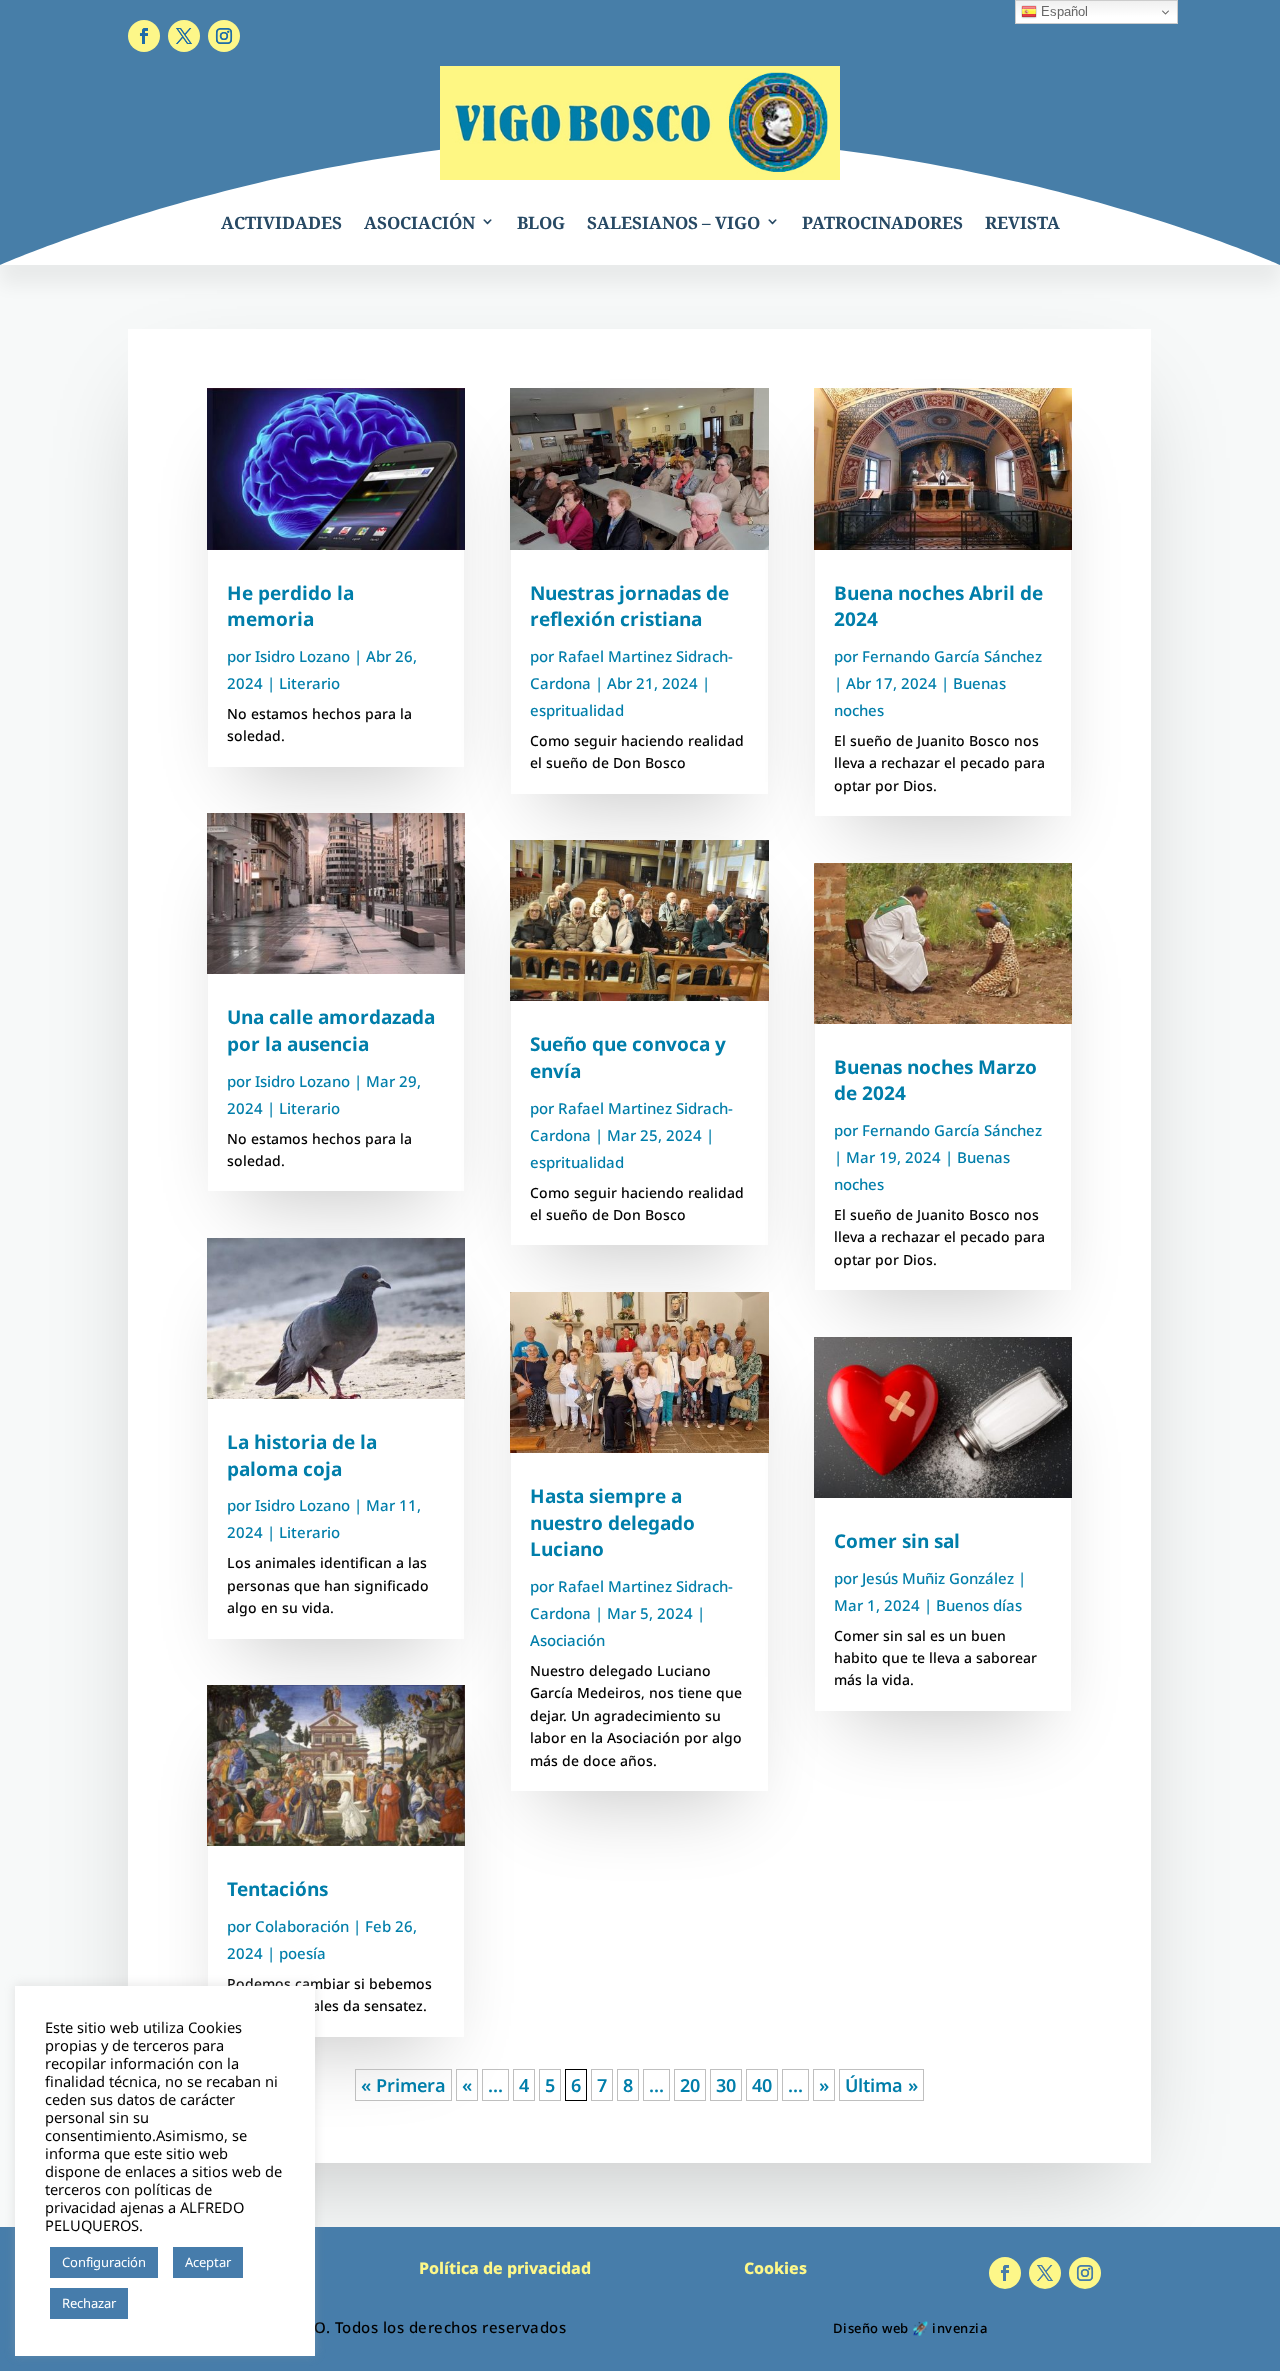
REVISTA (1022, 222)
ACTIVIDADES (281, 222)
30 (726, 2085)
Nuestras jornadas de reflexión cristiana (629, 606)
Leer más (164, 2304)
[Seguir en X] (184, 36)
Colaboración (302, 1926)
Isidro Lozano (302, 656)
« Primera (403, 2085)
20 (690, 2085)
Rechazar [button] (89, 2303)
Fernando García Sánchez (952, 656)
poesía (302, 1953)
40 (762, 2085)
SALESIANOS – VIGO (673, 222)
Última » (881, 2085)
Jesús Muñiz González (938, 1578)
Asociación (567, 1640)
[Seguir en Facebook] (144, 36)
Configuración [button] (104, 2262)
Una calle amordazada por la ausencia (331, 1030)
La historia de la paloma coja (302, 1455)
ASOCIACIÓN (419, 222)
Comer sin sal (897, 1541)
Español (1062, 11)
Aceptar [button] (208, 2262)
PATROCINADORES (882, 222)
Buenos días (979, 1605)
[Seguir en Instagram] (224, 36)
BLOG (541, 222)
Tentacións (277, 1889)
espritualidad (577, 710)
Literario (309, 683)
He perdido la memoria (290, 606)
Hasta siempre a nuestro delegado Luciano (612, 1522)
